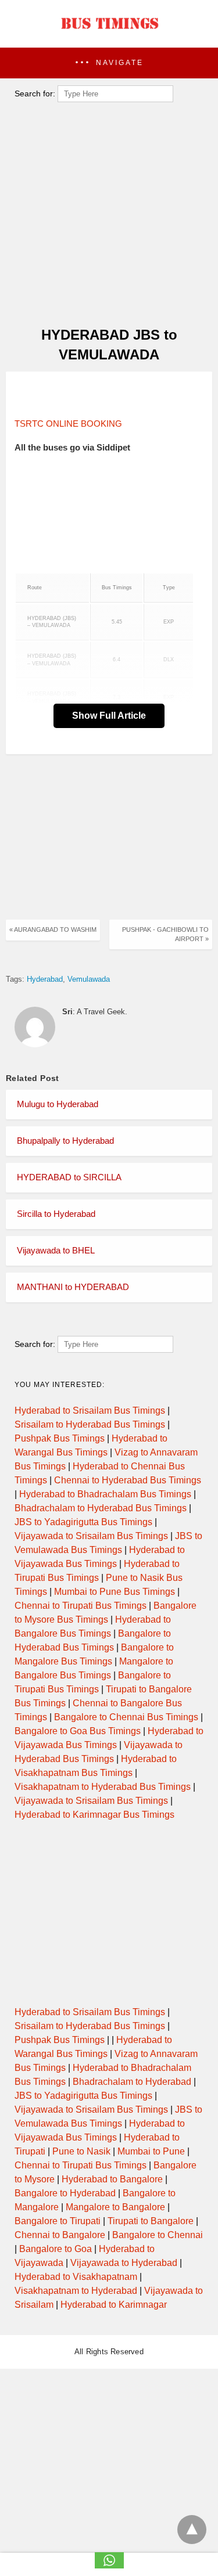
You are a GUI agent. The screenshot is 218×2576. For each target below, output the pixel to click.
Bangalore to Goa (56, 2249)
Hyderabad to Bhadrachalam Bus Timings (105, 1494)
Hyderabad (45, 979)
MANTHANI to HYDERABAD (73, 1287)
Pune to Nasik (81, 2151)
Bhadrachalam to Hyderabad (132, 2082)
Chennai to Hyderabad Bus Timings (128, 1480)
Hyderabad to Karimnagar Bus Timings (94, 1815)
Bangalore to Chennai (158, 2235)
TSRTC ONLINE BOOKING (68, 424)
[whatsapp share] (109, 2565)
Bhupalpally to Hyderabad (65, 1141)
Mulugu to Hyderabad (58, 1104)
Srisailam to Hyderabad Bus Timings (90, 1424)
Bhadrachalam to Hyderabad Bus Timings (101, 1508)
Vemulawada (89, 979)
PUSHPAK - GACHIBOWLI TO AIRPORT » (165, 934)
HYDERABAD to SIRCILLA (69, 1177)
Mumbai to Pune (151, 2151)
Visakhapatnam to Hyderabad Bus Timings (103, 1787)
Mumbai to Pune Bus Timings (115, 1592)
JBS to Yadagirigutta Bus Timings (83, 1522)
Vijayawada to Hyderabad (124, 2263)
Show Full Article (109, 716)
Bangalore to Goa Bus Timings (78, 1731)
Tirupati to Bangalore (151, 2221)
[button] (109, 63)
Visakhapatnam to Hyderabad (76, 2291)
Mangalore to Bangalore (115, 2207)
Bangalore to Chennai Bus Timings (126, 1717)
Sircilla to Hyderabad (56, 1214)
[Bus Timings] (109, 32)
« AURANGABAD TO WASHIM (53, 929)
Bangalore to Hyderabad (65, 2193)
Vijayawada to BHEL (56, 1250)
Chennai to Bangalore (60, 2235)
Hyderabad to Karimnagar (114, 2305)
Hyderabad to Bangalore (112, 2179)
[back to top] (192, 2530)
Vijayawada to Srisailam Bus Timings (91, 1536)
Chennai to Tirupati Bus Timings (81, 1606)
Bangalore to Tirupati (58, 2221)
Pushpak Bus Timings (60, 1438)
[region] (105, 395)
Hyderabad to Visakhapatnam (76, 2277)
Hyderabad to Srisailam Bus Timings (90, 1411)
